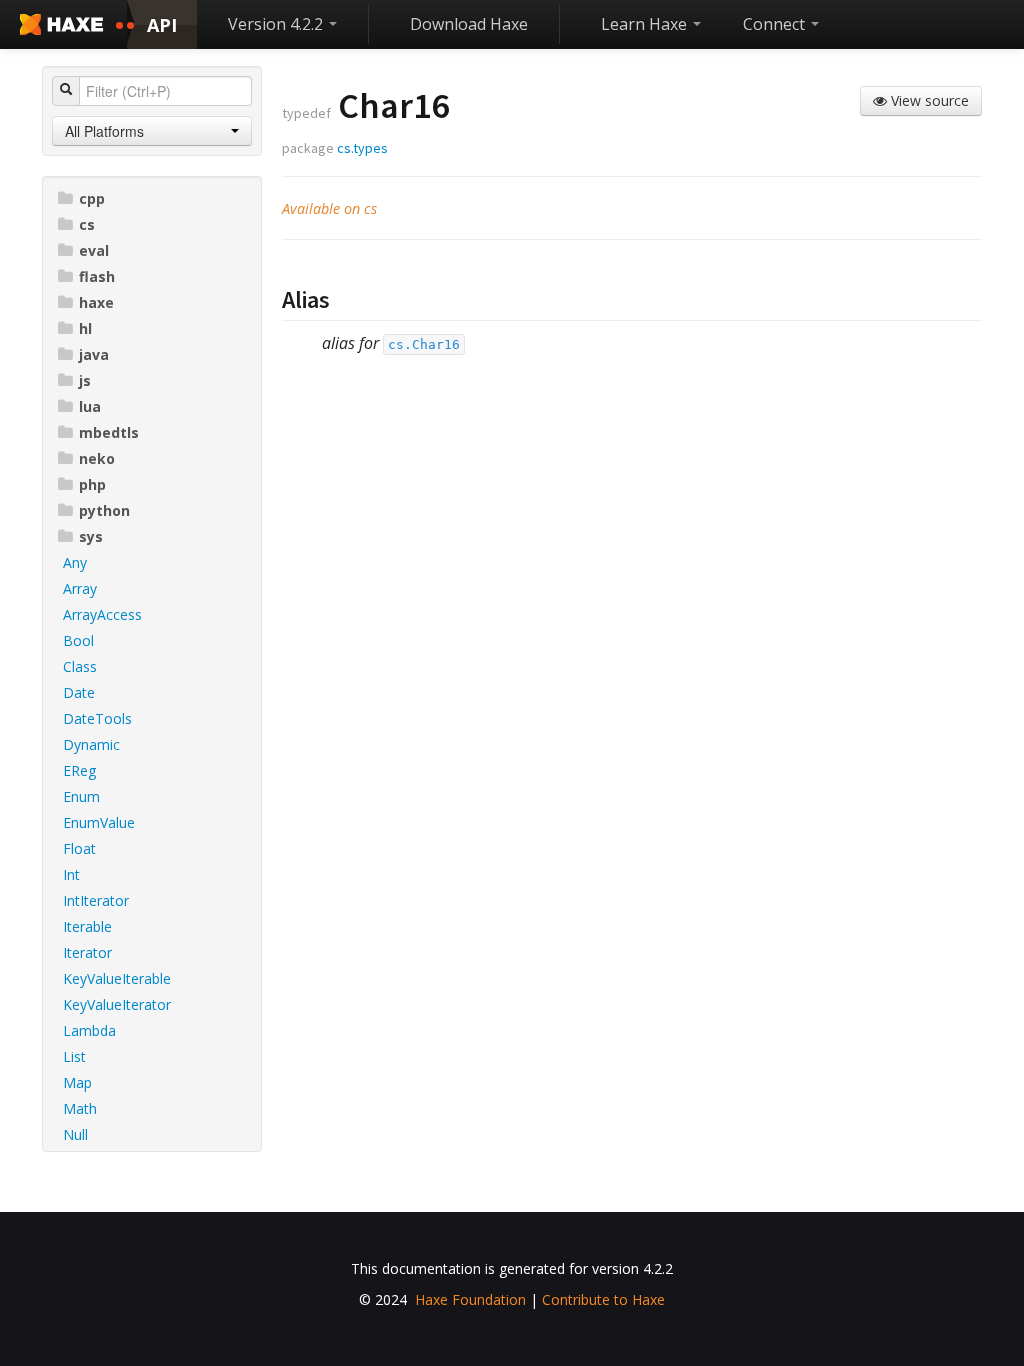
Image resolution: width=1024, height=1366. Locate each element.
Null (75, 1134)
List (74, 1056)
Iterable (87, 926)
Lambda (89, 1030)
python (104, 510)
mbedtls (109, 432)
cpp (92, 198)
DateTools (97, 718)
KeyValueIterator (117, 1004)
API (162, 25)
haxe (96, 302)
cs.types (362, 148)
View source (928, 100)
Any (75, 562)
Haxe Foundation (470, 1299)
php (92, 484)
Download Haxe (469, 24)
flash (97, 276)
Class (80, 666)
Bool (78, 640)
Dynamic (91, 744)
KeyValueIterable (117, 978)
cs (87, 224)
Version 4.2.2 (277, 24)
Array (80, 588)
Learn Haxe (646, 24)
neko (97, 458)
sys (91, 536)
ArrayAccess (102, 614)
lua (90, 406)
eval (94, 250)
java (94, 354)
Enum (81, 796)
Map (77, 1082)
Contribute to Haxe (603, 1299)
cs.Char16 (424, 344)
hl (85, 328)
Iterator (87, 952)
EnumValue (99, 822)
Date (79, 692)
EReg (79, 770)
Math (80, 1108)
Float (79, 848)
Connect (776, 24)
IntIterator (96, 900)
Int (71, 874)
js (85, 380)
